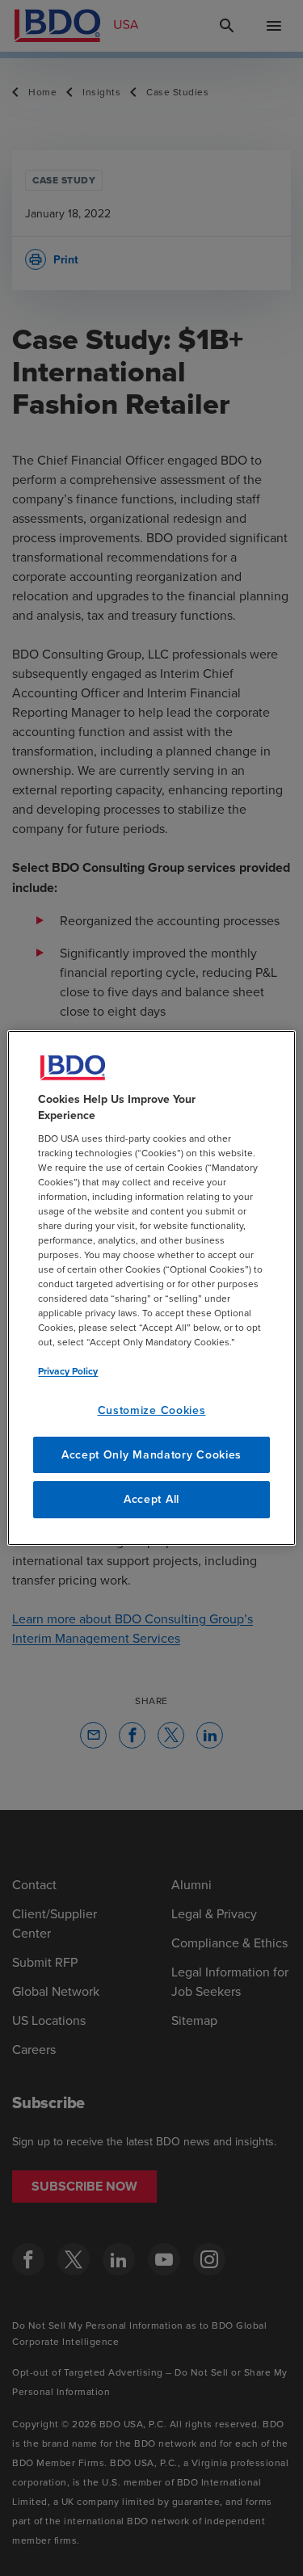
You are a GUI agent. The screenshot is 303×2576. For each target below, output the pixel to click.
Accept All (151, 1499)
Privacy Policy (68, 1371)
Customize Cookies (152, 1410)
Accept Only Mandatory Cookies (151, 1454)
